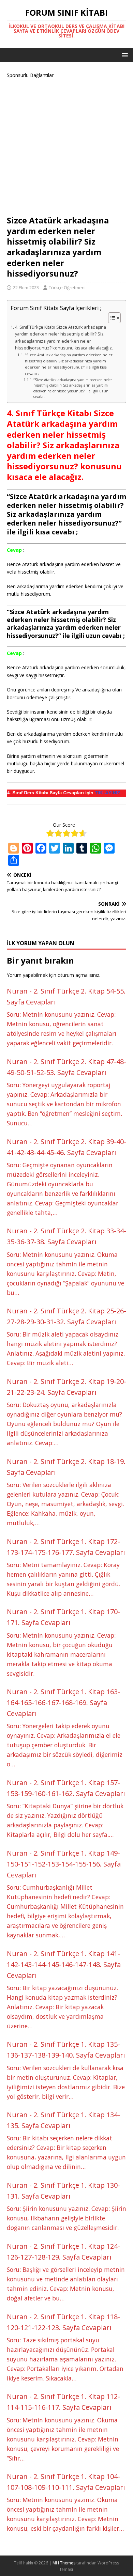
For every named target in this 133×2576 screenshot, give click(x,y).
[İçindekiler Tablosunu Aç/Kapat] (111, 318)
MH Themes (64, 2563)
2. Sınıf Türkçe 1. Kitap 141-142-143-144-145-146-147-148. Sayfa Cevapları (64, 1964)
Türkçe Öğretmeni (67, 287)
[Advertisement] (66, 146)
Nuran (17, 991)
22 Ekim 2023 (26, 287)
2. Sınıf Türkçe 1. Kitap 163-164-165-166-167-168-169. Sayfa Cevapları (63, 1703)
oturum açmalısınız (78, 975)
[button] (124, 55)
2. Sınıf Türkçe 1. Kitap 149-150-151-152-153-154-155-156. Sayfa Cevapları (64, 1864)
